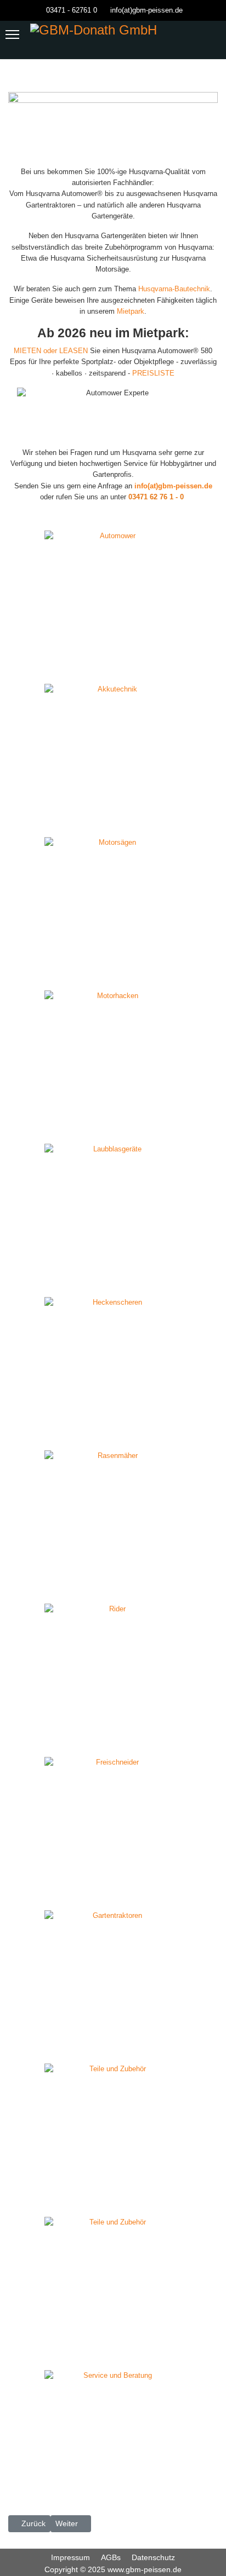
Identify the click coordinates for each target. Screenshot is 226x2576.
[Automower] (113, 528)
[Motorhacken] (113, 987)
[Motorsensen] (113, 1754)
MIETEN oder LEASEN (51, 351)
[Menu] (12, 34)
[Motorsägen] (113, 834)
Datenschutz (153, 2557)
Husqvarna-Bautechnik (174, 289)
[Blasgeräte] (113, 1141)
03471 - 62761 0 (72, 10)
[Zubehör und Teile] (113, 2214)
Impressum (70, 2557)
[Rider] (113, 1601)
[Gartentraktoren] (113, 1907)
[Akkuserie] (113, 681)
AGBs (111, 2557)
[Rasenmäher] (113, 1447)
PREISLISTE (153, 373)
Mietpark (131, 311)
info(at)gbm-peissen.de (146, 10)
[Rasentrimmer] (113, 2061)
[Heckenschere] (113, 1294)
